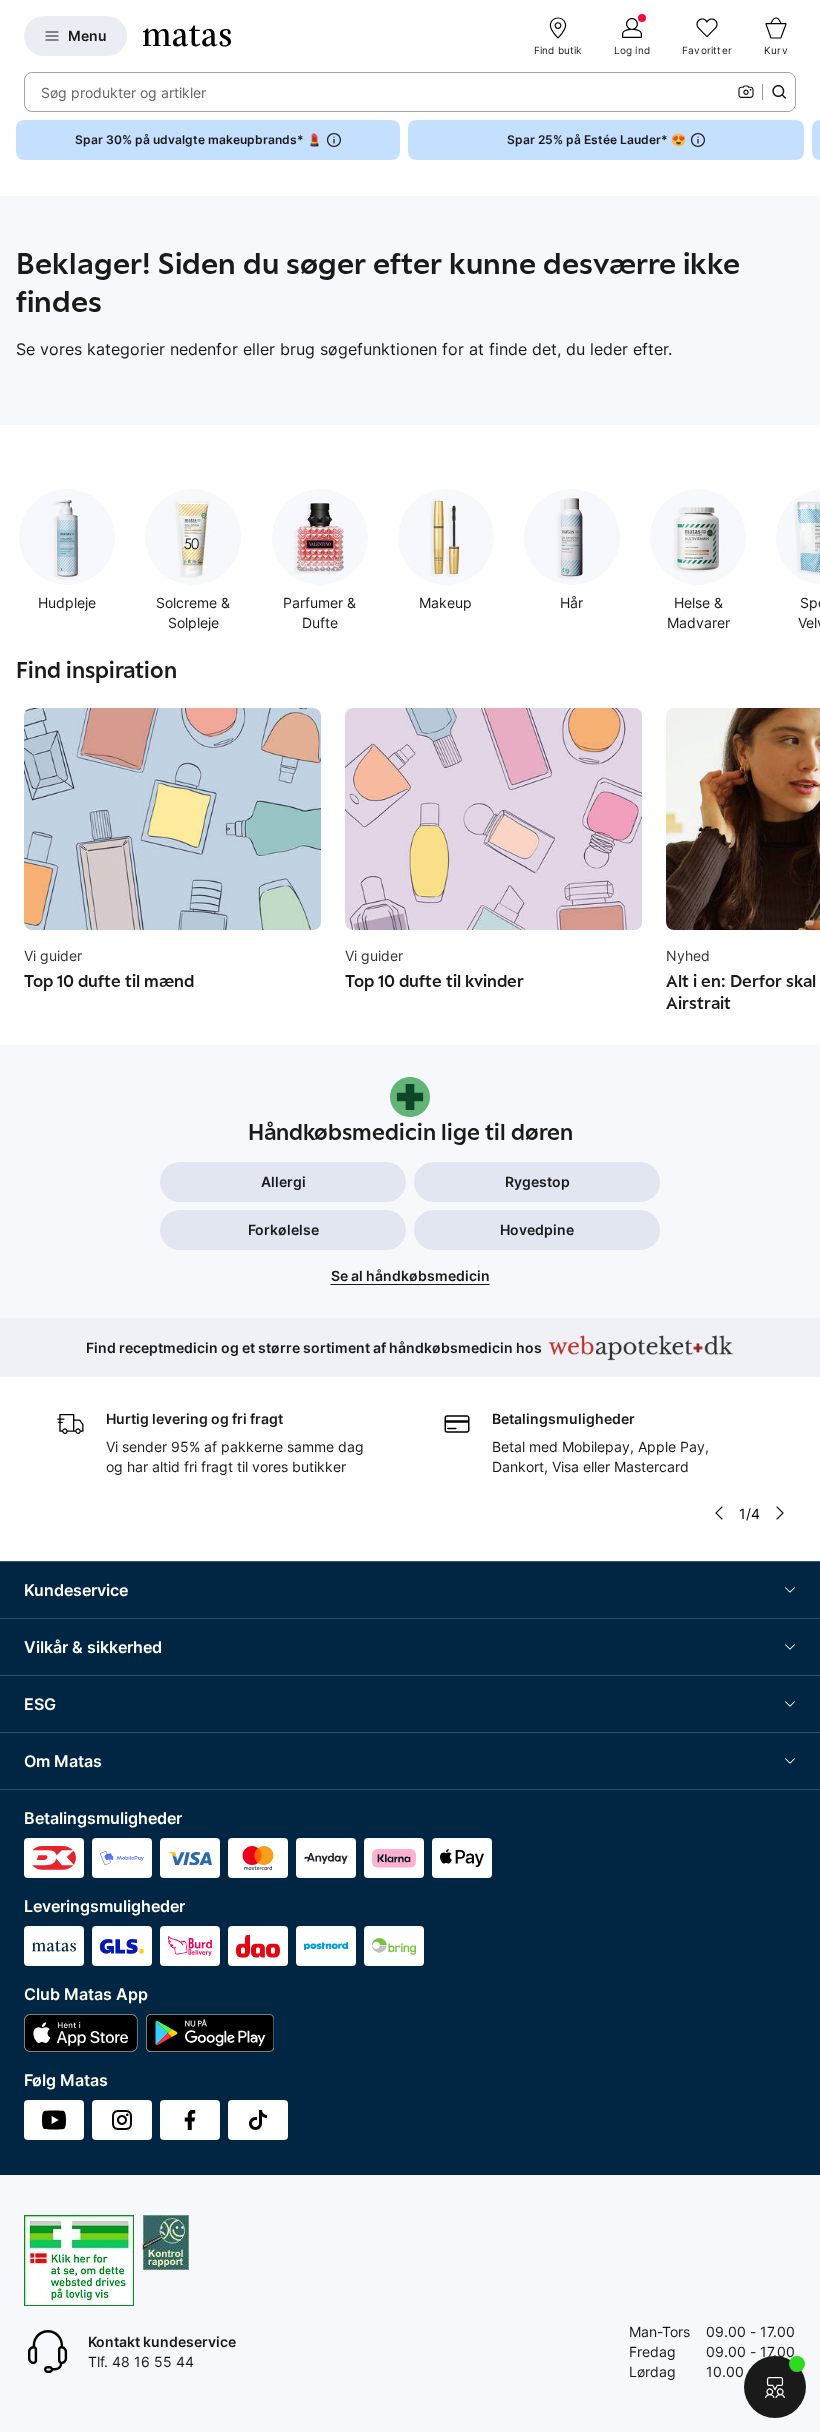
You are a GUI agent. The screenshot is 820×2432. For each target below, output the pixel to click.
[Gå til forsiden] (187, 36)
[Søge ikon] (779, 92)
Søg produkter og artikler (123, 92)
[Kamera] (746, 92)
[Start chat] (775, 2387)
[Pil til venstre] (719, 1513)
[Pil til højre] (804, 140)
